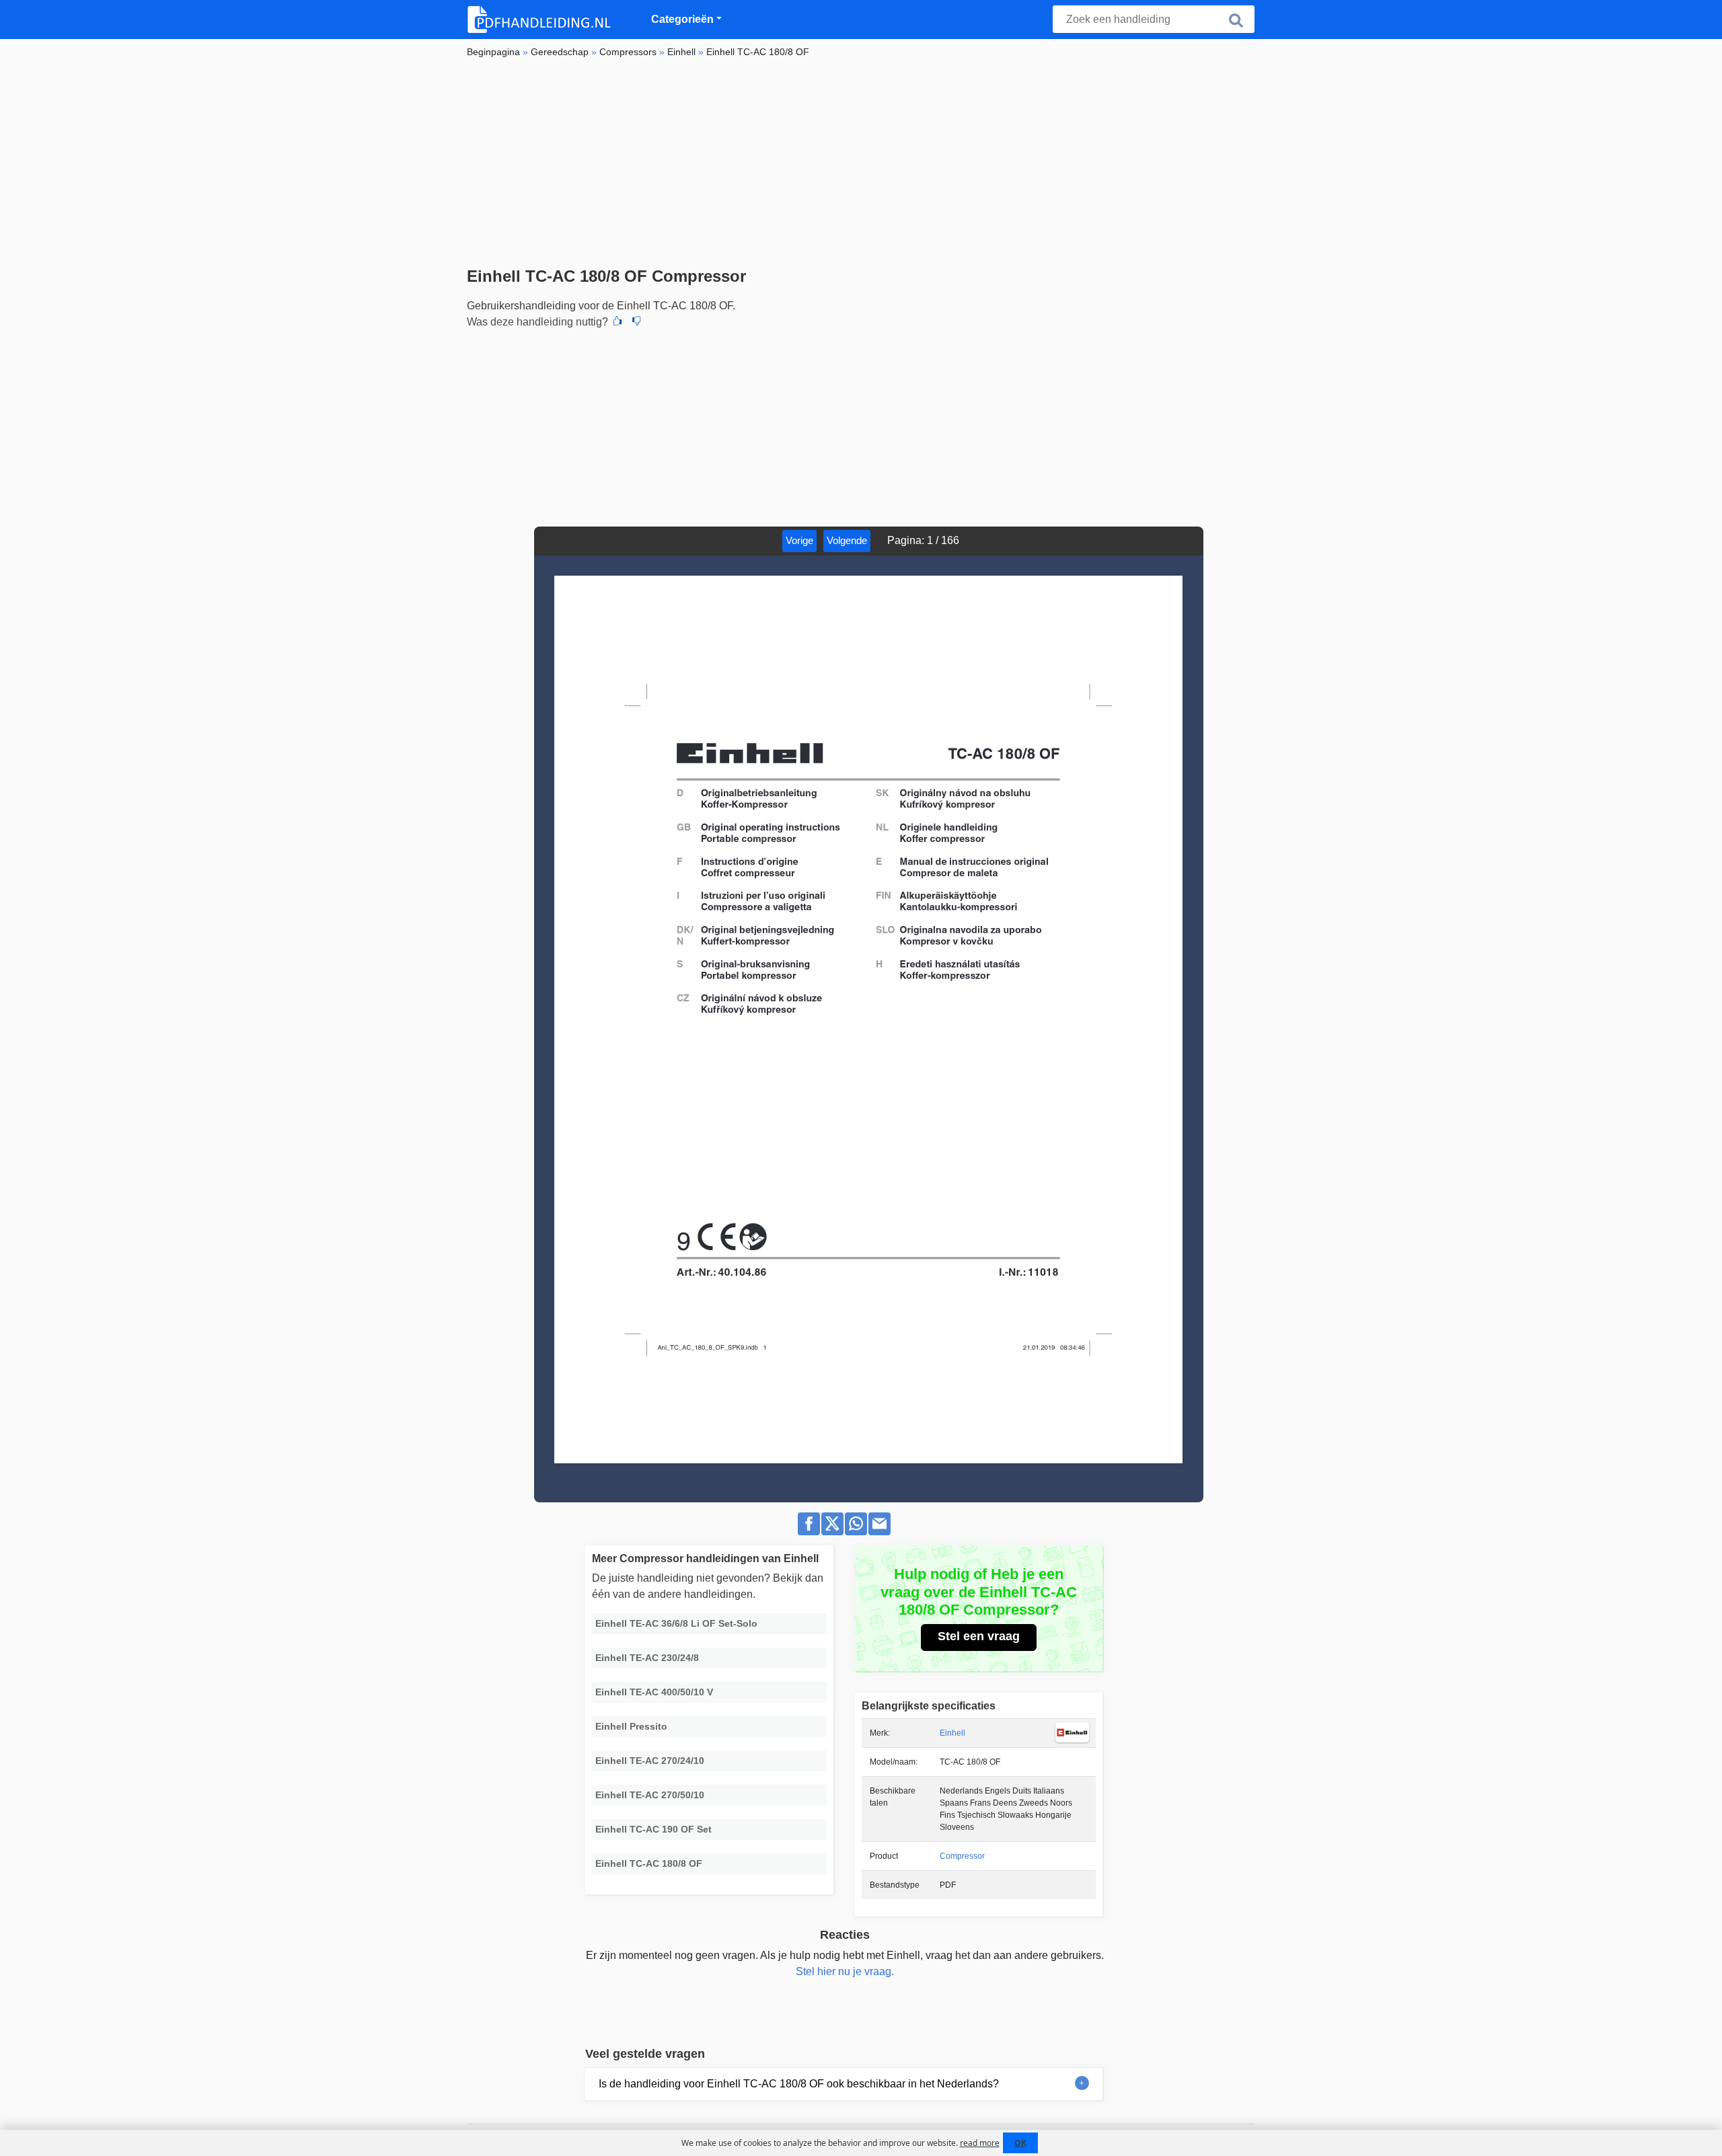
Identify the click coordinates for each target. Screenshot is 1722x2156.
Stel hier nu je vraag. (845, 1971)
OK (1020, 2143)
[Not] (636, 322)
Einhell (952, 1733)
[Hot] (617, 322)
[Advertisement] (861, 166)
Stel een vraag (979, 1636)
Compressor (962, 1856)
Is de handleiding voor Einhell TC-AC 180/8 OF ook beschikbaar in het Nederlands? (799, 2084)
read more (980, 2143)
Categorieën (682, 19)
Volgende (847, 540)
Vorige (799, 540)
